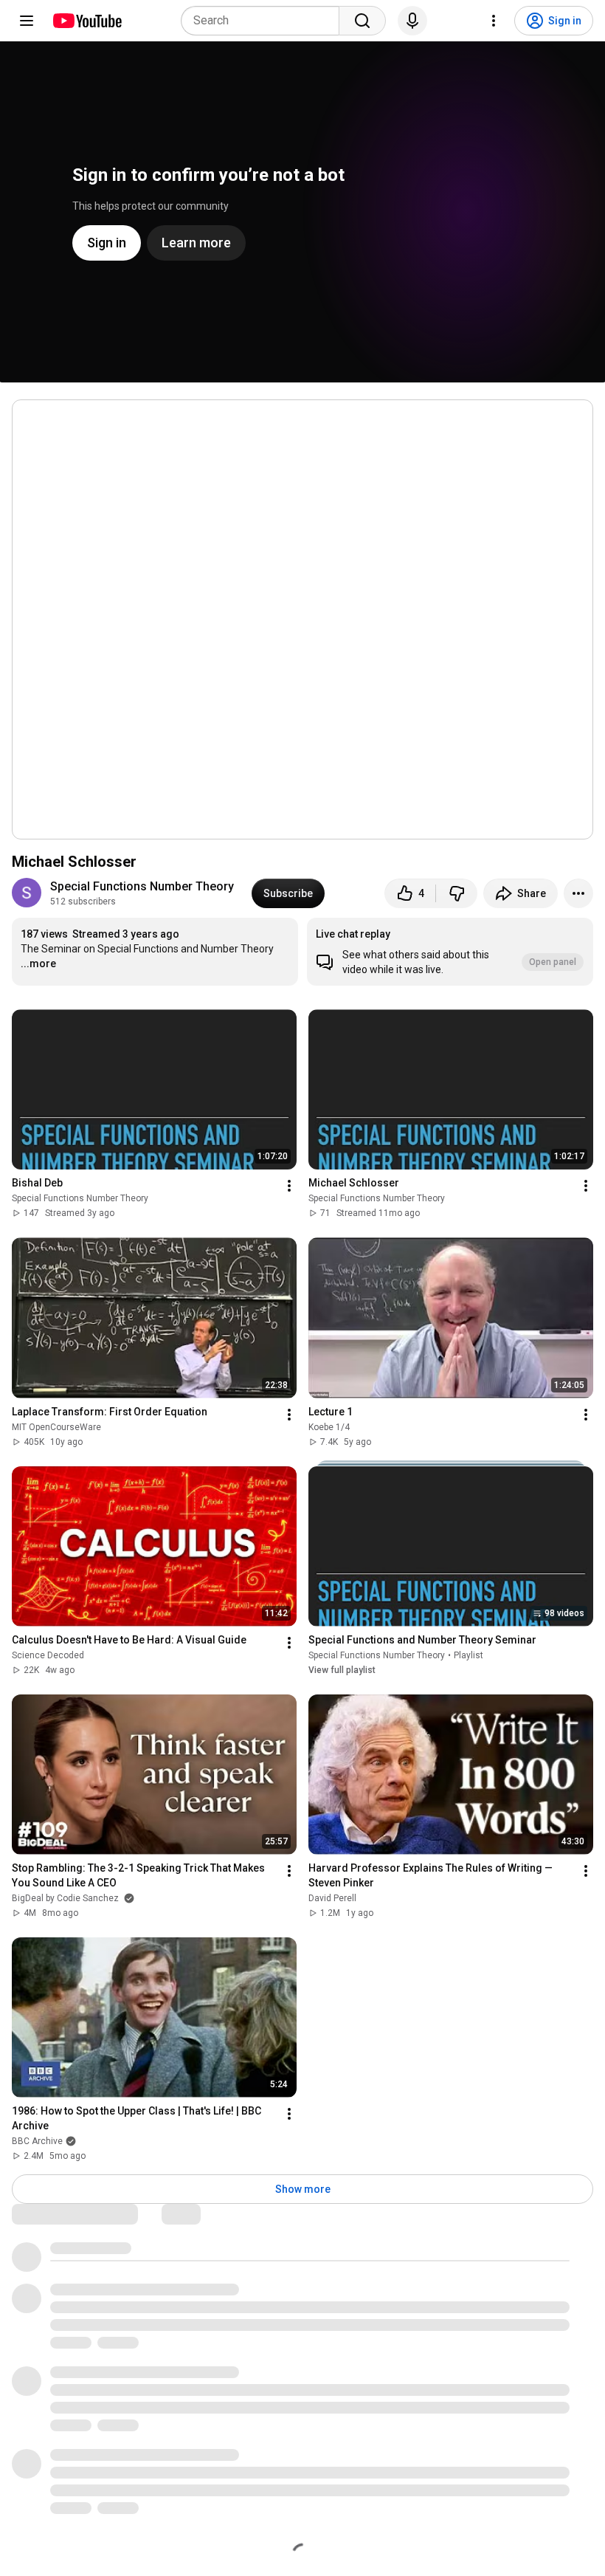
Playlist (469, 1655)
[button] (450, 952)
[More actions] (578, 893)
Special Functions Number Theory (142, 886)
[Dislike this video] (457, 893)
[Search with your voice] (412, 21)
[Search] (362, 21)
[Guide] (27, 21)
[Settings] (494, 21)
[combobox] (265, 21)
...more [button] (38, 964)
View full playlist (342, 1670)
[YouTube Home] (87, 21)
